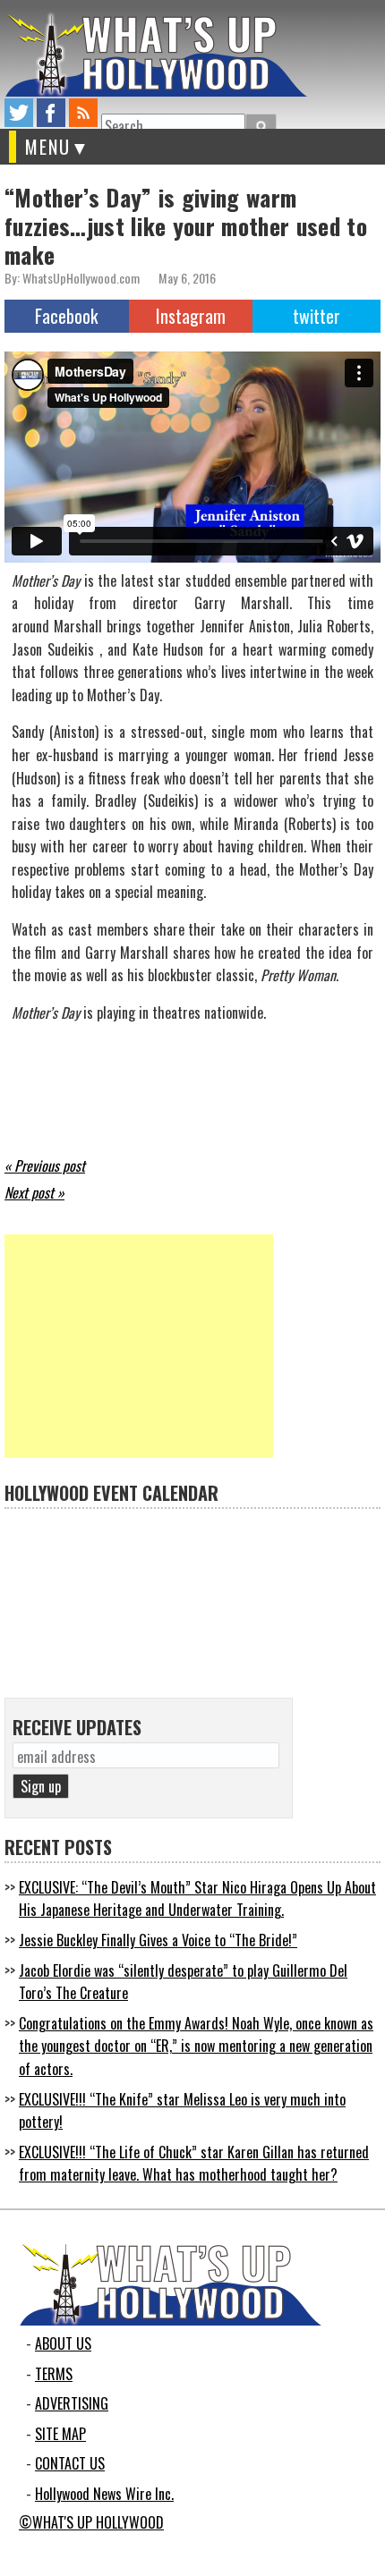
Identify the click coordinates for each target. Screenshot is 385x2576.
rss (83, 113)
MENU (48, 147)
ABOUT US (63, 2343)
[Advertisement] (139, 1346)
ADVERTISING (72, 2403)
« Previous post (45, 1165)
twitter (19, 113)
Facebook (66, 316)
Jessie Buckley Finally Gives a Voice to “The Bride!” (158, 1940)
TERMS (54, 2374)
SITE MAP (60, 2434)
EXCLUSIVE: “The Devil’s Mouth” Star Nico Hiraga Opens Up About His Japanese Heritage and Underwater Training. (197, 1899)
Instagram (191, 316)
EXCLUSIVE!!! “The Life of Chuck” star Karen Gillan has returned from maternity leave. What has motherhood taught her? (194, 2164)
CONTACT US (70, 2463)
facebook (51, 113)
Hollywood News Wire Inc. (104, 2494)
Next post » (34, 1192)
